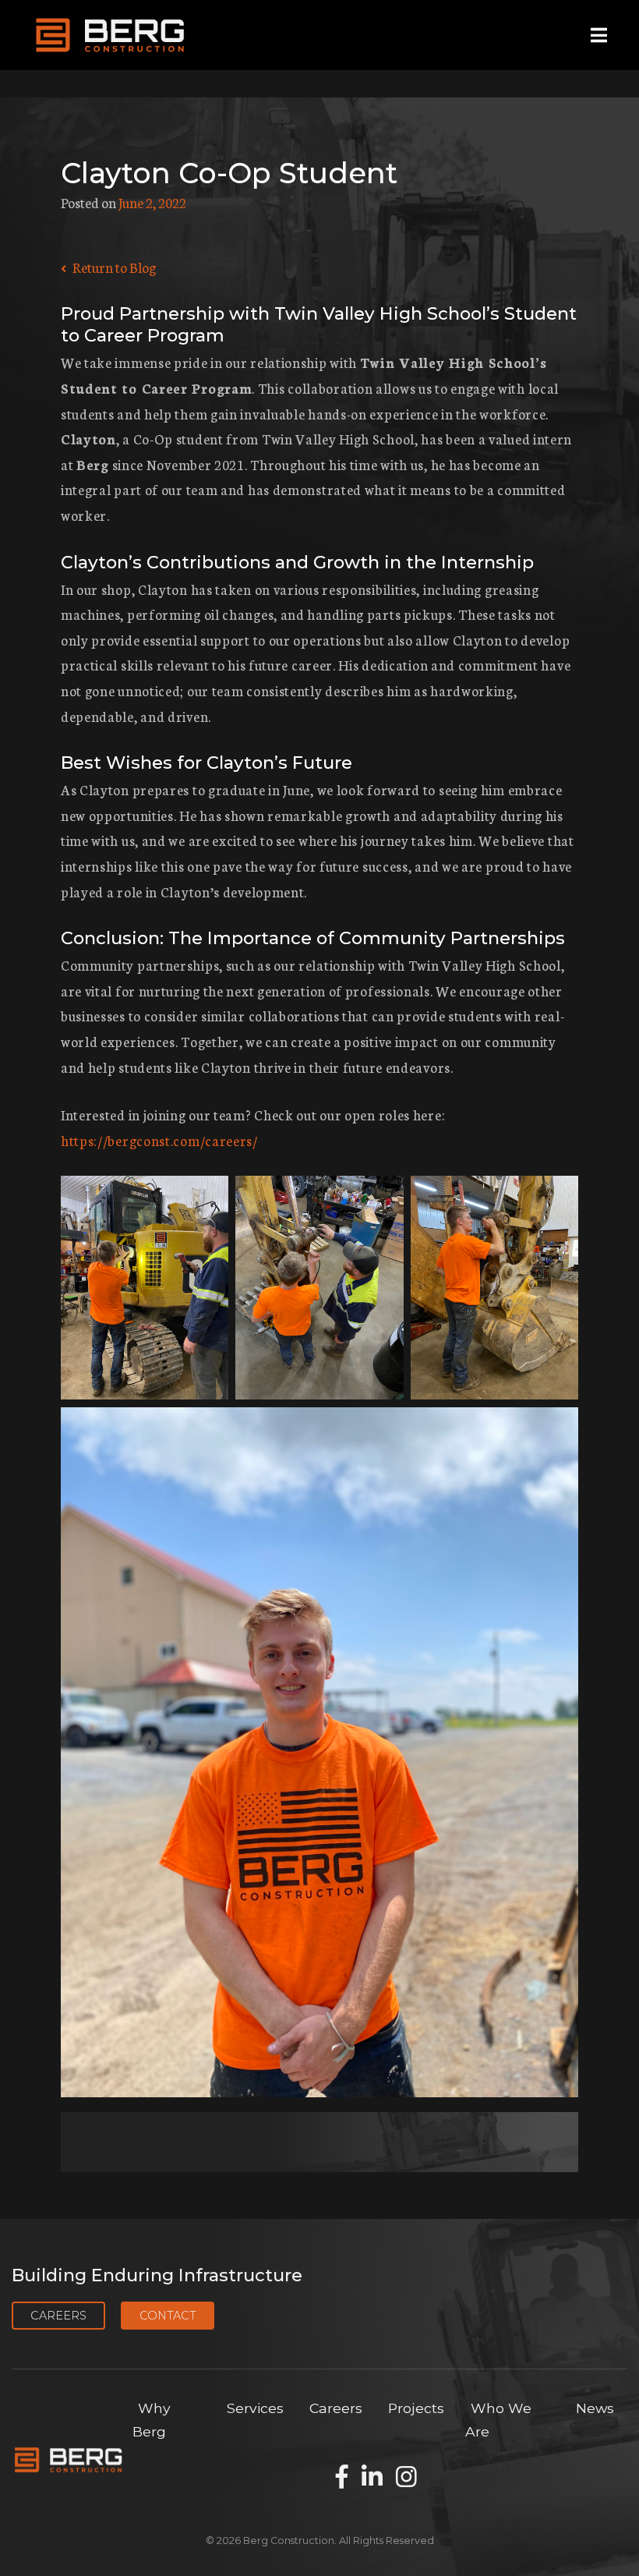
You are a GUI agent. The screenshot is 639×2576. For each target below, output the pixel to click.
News (595, 2408)
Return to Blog (113, 267)
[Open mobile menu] (599, 35)
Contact (168, 2316)
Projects (416, 2408)
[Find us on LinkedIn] (372, 2478)
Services (255, 2408)
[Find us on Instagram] (406, 2478)
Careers (58, 2316)
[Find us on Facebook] (342, 2478)
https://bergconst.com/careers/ (159, 1140)
